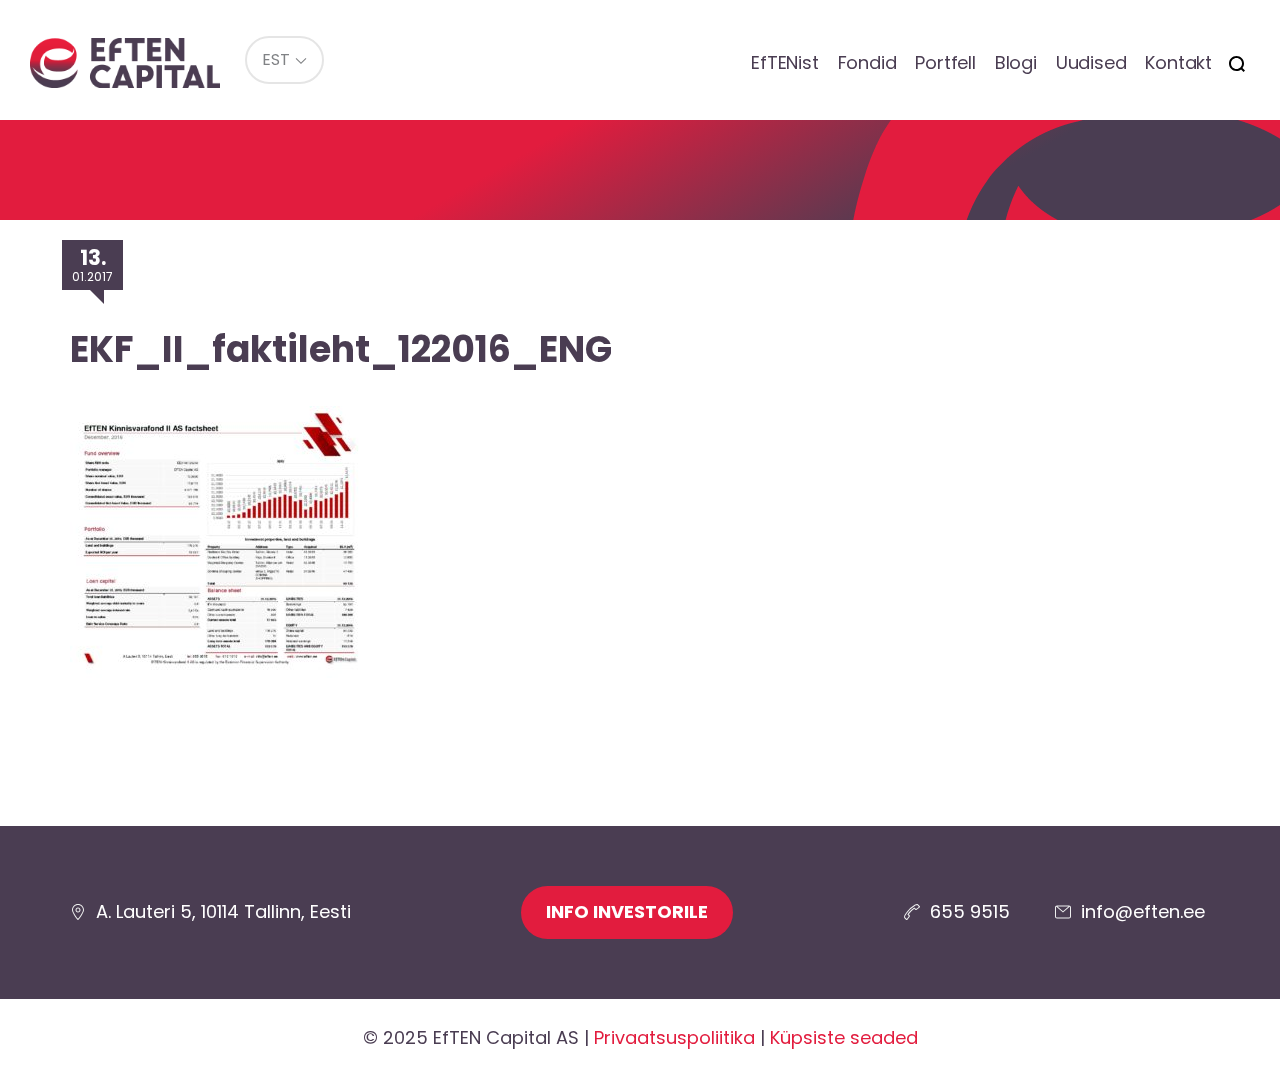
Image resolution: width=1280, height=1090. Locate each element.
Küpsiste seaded (844, 1037)
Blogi (1016, 62)
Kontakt (1178, 62)
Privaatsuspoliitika (674, 1037)
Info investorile (627, 911)
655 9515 (970, 911)
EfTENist (784, 62)
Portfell (945, 62)
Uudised (1091, 62)
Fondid (867, 62)
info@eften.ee (1143, 911)
